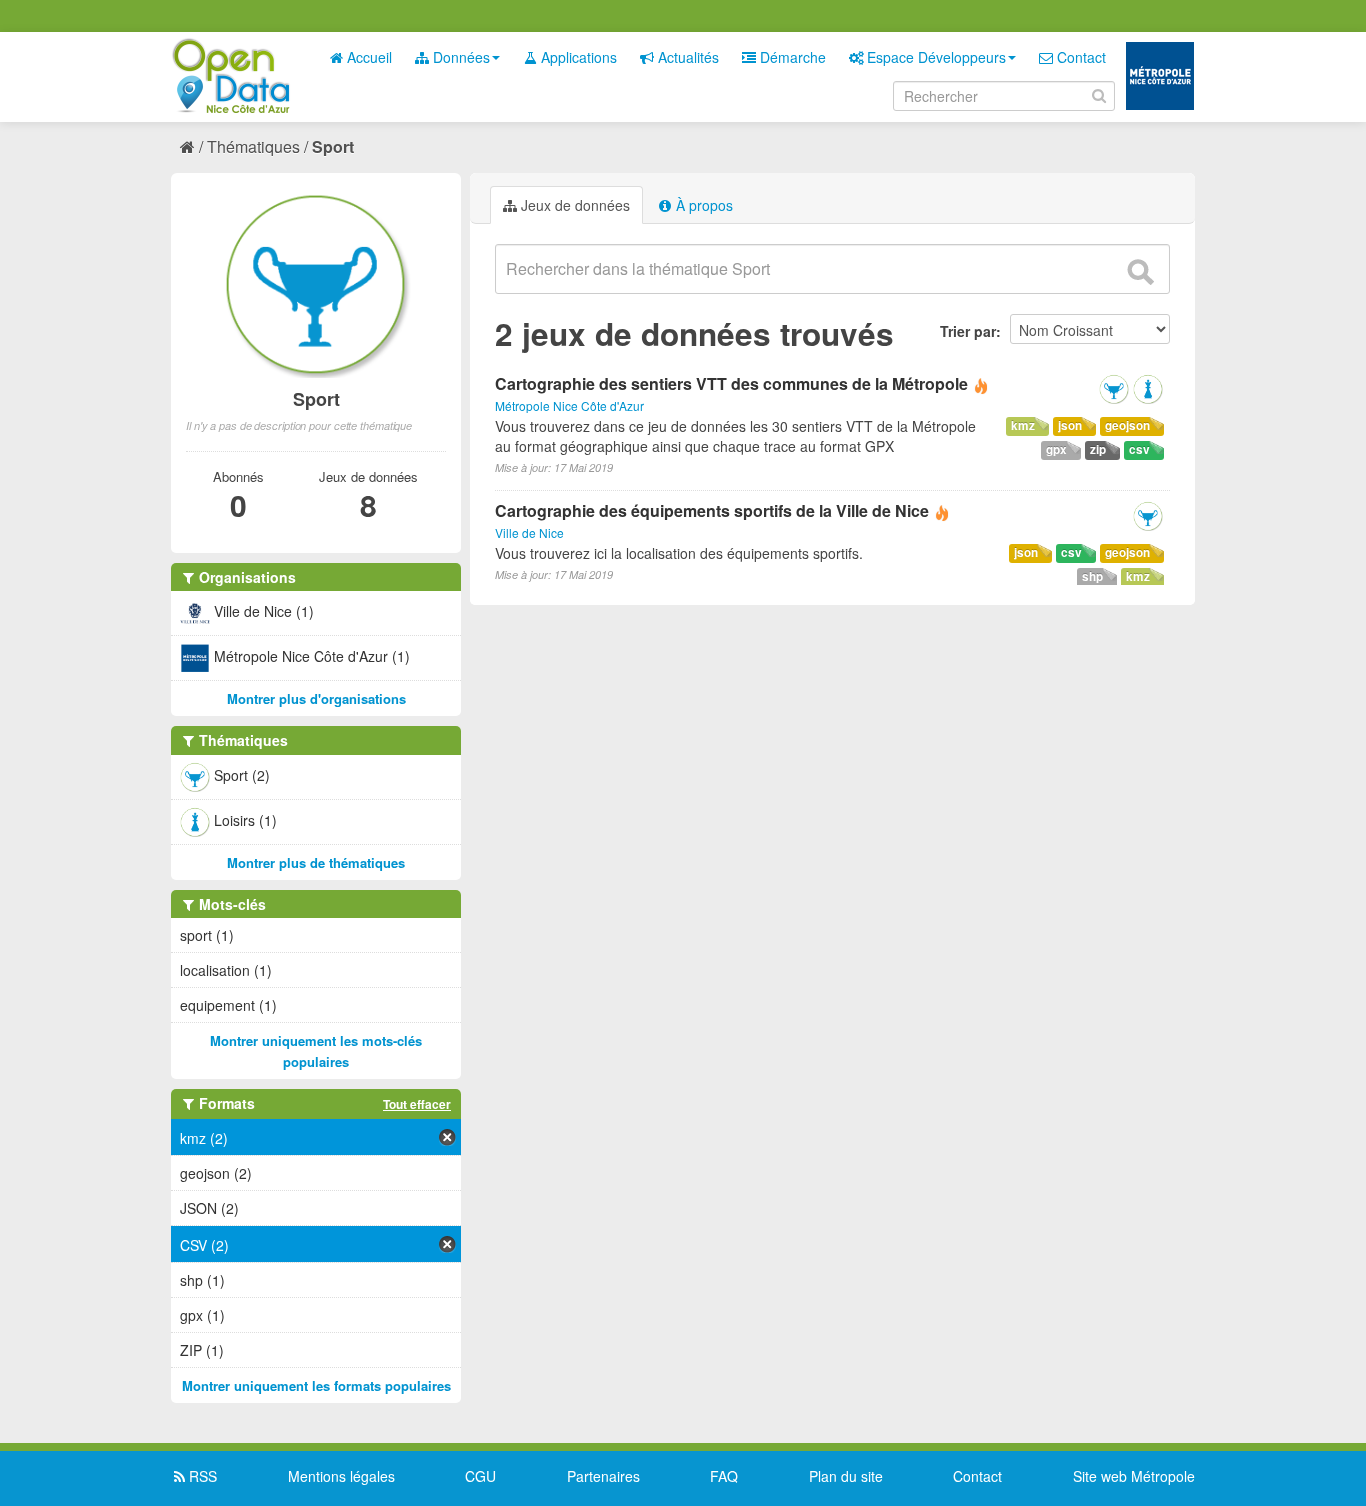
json (1070, 425)
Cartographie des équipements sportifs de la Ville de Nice (712, 510)
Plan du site (846, 1476)
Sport (333, 146)
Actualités (686, 57)
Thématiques (253, 146)
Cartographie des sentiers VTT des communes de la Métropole (733, 383)
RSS (201, 1476)
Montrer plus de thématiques (316, 862)
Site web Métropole (1134, 1476)
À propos (702, 205)
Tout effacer (417, 1104)
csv (1139, 449)
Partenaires (603, 1476)
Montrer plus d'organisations (316, 698)
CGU (480, 1476)
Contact (1079, 57)
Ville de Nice (529, 532)
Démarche (791, 57)
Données (459, 57)
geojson (1127, 425)
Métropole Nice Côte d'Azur (569, 405)
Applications (577, 57)
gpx (1056, 449)
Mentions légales (341, 1476)
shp (1092, 576)
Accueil (367, 57)
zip (1098, 449)
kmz (1023, 425)
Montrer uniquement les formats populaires (316, 1385)
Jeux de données (573, 205)
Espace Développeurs (934, 57)
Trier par (968, 331)
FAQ (724, 1476)
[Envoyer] (1140, 272)
